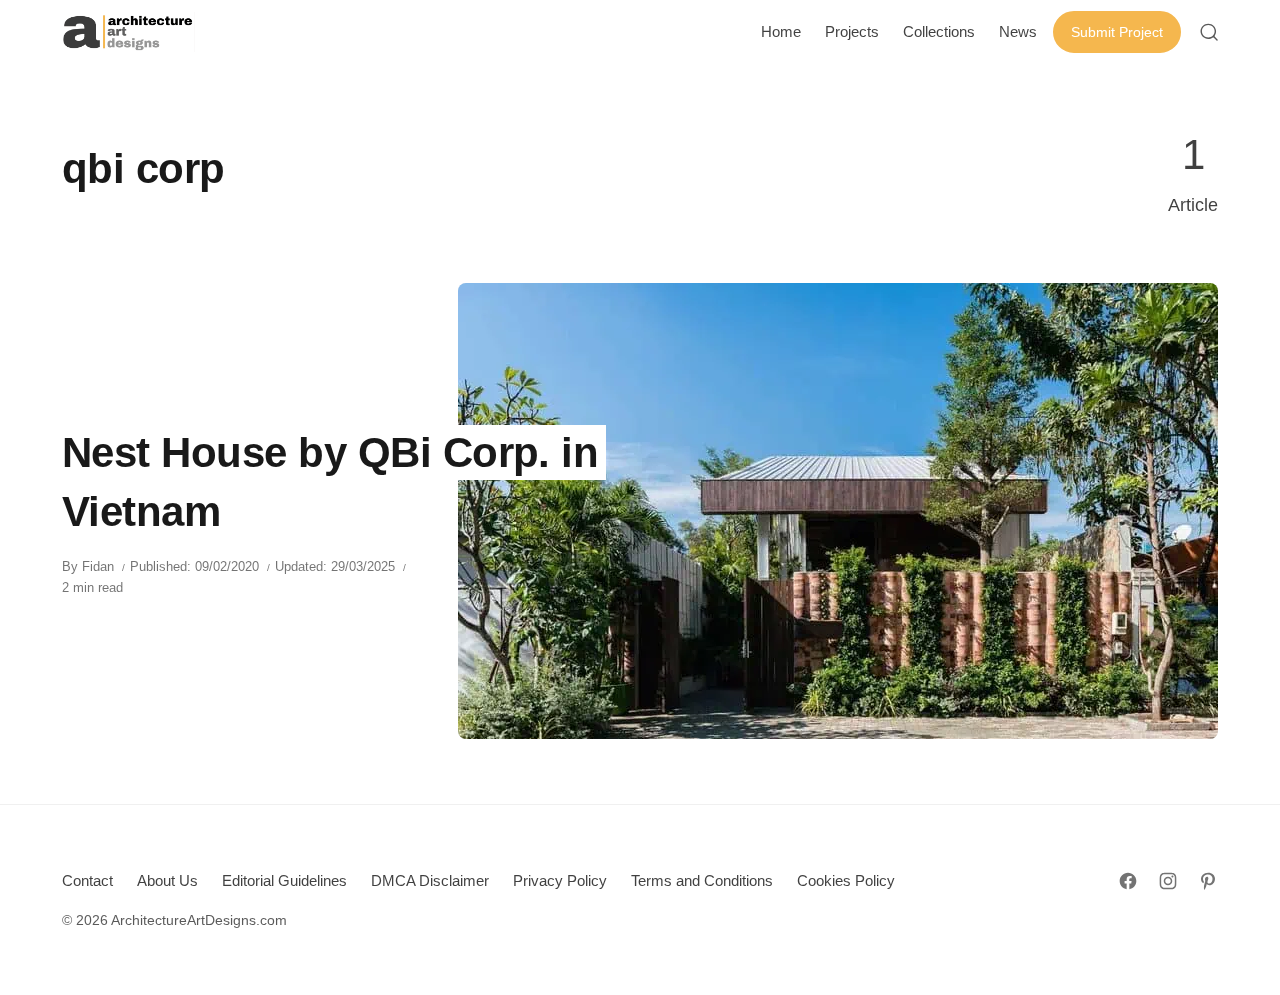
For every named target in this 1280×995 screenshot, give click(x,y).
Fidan (98, 566)
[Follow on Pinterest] (1208, 881)
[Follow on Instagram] (1168, 881)
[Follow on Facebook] (1128, 881)
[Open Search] (1209, 32)
